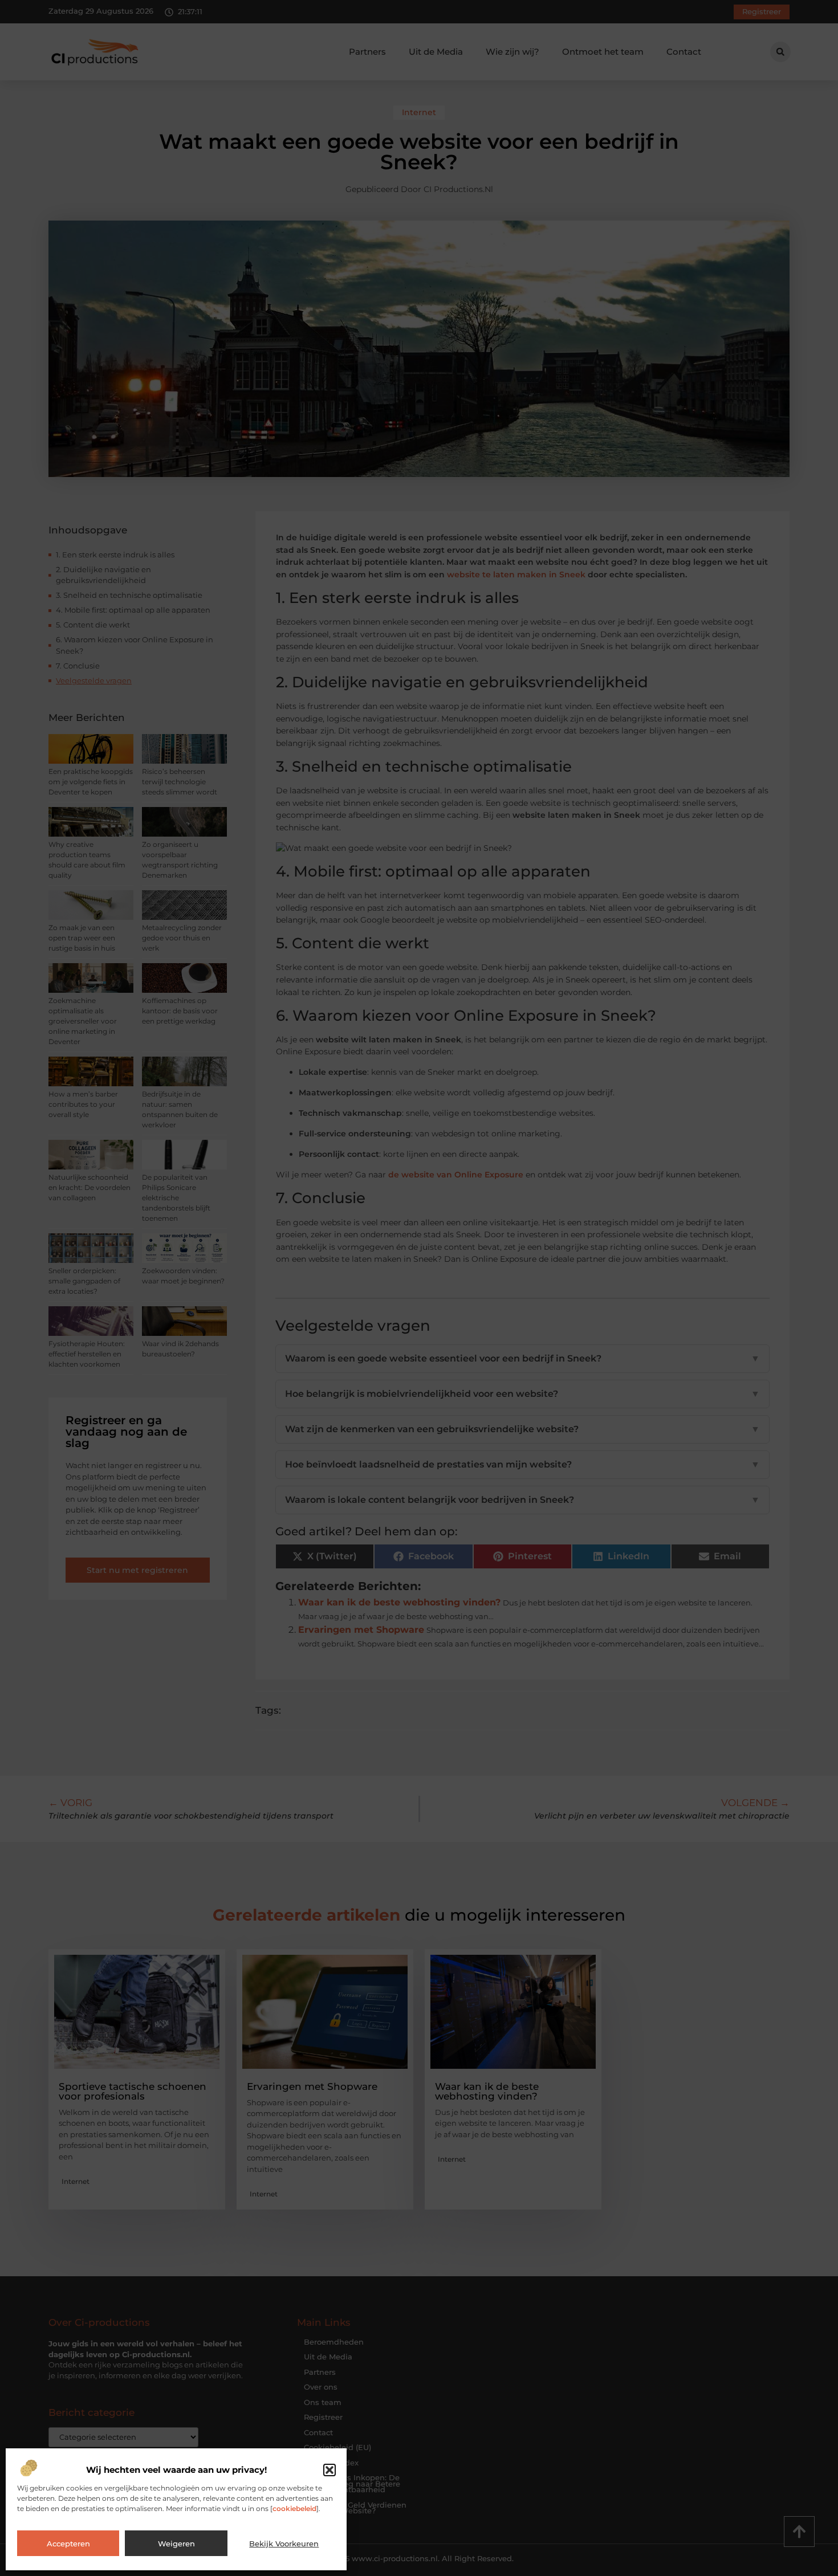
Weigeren (176, 2544)
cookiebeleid (294, 2508)
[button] (329, 2470)
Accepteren (68, 2544)
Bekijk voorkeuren (284, 2544)
